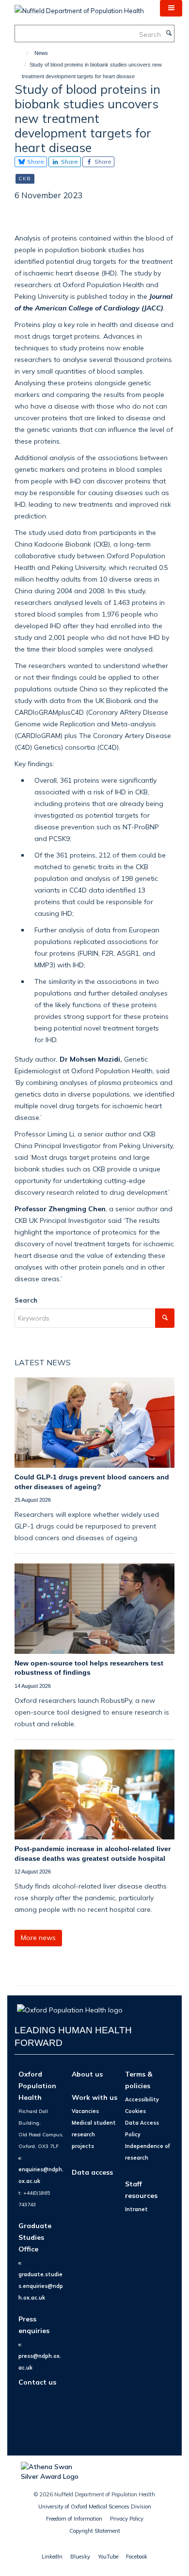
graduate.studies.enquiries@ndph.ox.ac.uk (41, 2286)
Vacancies (85, 2111)
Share (35, 162)
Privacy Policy (127, 2519)
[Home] (23, 53)
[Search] (169, 34)
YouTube (108, 2557)
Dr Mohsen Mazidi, (91, 1059)
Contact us (37, 2382)
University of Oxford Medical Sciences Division (95, 2507)
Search (26, 1300)
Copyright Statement (95, 2531)
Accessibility (142, 2099)
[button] (171, 8)
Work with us (94, 2097)
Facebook (137, 2557)
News (41, 53)
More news (38, 1938)
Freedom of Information (74, 2519)
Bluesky (80, 2557)
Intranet (136, 2209)
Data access (92, 2172)
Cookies (135, 2111)
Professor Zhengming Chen (60, 1209)
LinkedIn (52, 2557)
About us (87, 2074)
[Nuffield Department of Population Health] (79, 7)
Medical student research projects (94, 2134)
